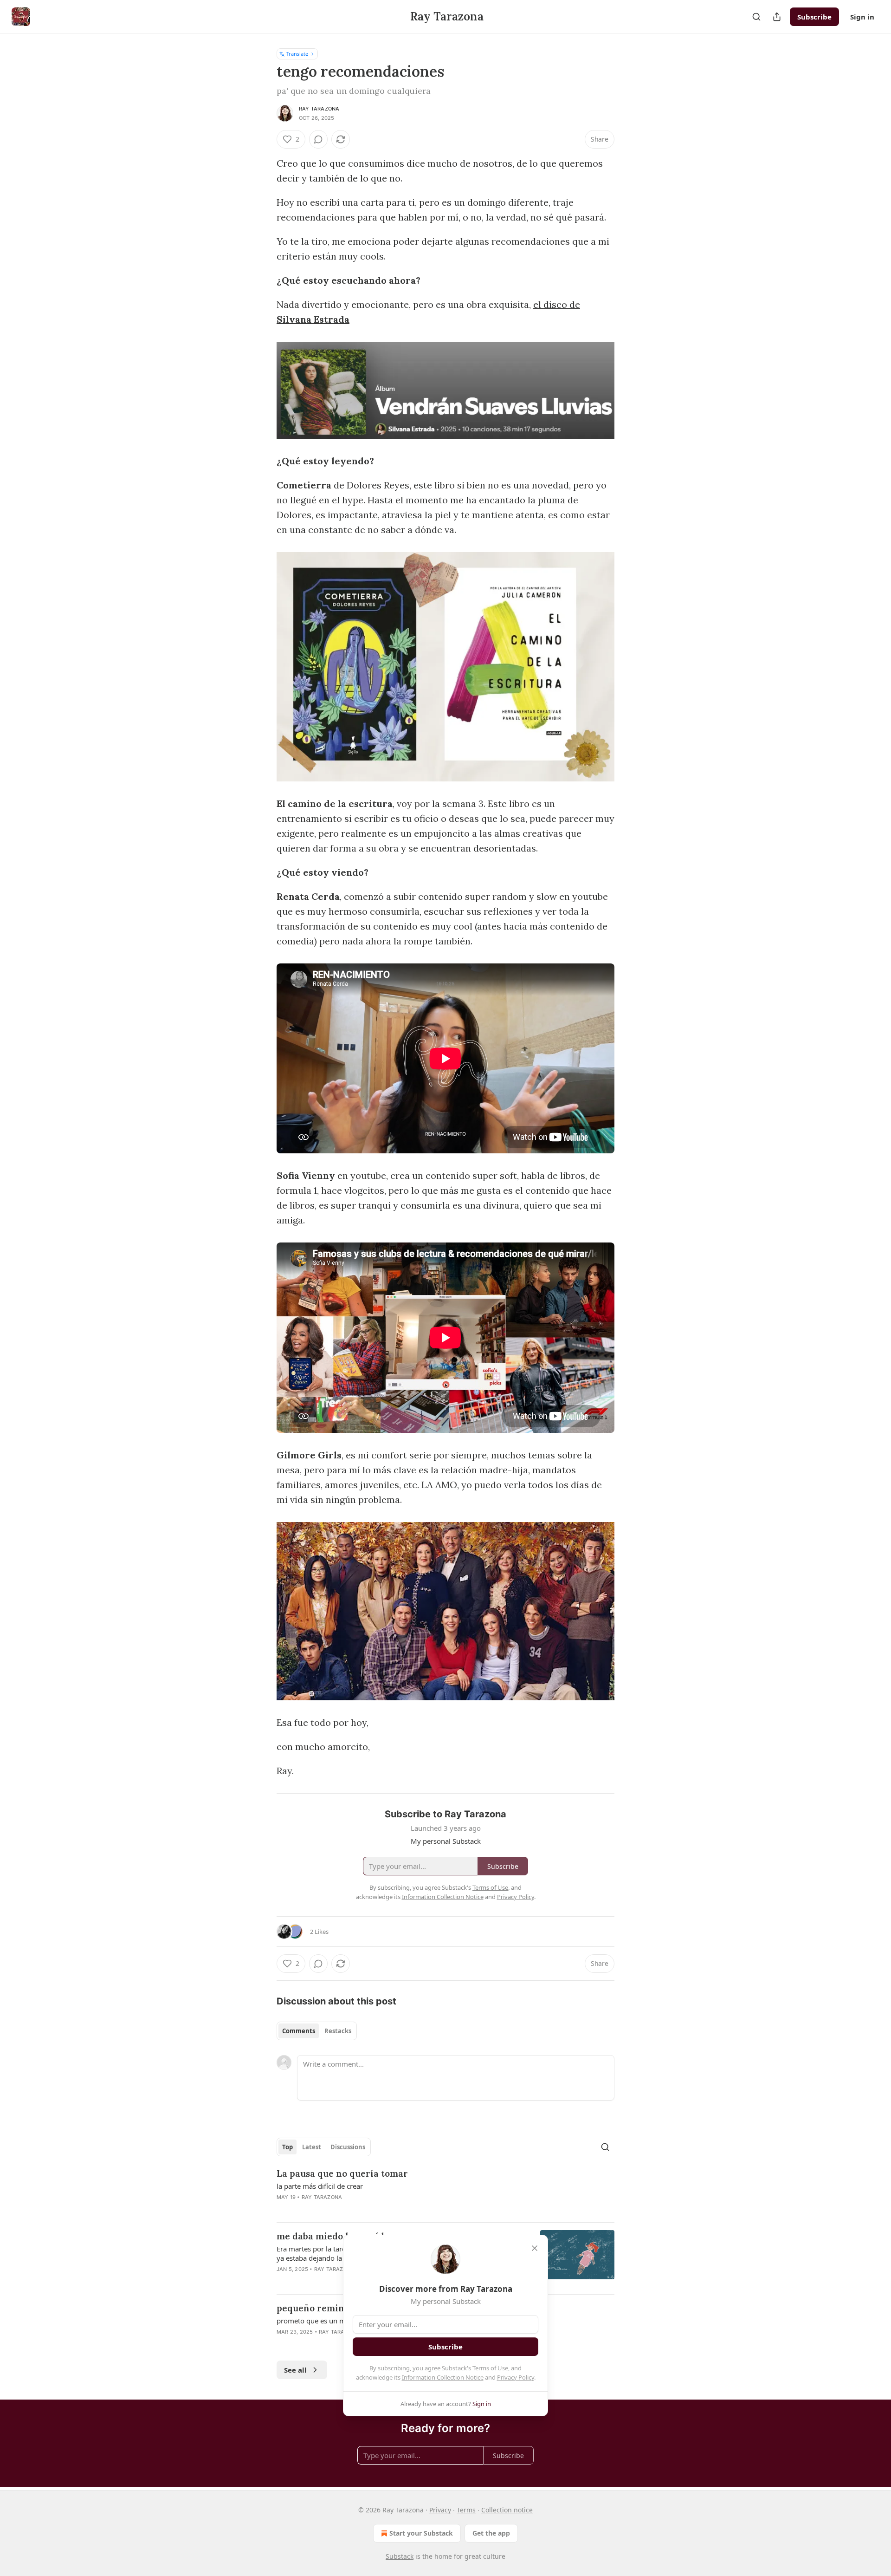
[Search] (756, 17)
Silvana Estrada (313, 319)
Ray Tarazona (319, 109)
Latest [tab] (312, 2147)
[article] (445, 2191)
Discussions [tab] (348, 2147)
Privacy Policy (516, 2377)
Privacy (440, 2510)
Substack (400, 2556)
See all (295, 2370)
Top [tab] (287, 2147)
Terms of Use (490, 2368)
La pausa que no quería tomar (342, 2173)
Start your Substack (421, 2533)
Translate (297, 54)
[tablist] (317, 2031)
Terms (466, 2510)
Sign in (862, 17)
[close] (535, 2248)
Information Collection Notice (443, 2377)
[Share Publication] (777, 17)
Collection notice (507, 2510)
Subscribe (814, 17)
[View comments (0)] (318, 139)
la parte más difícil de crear (320, 2186)
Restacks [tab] (338, 2031)
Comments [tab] (299, 2031)
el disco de (557, 304)
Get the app (491, 2533)
